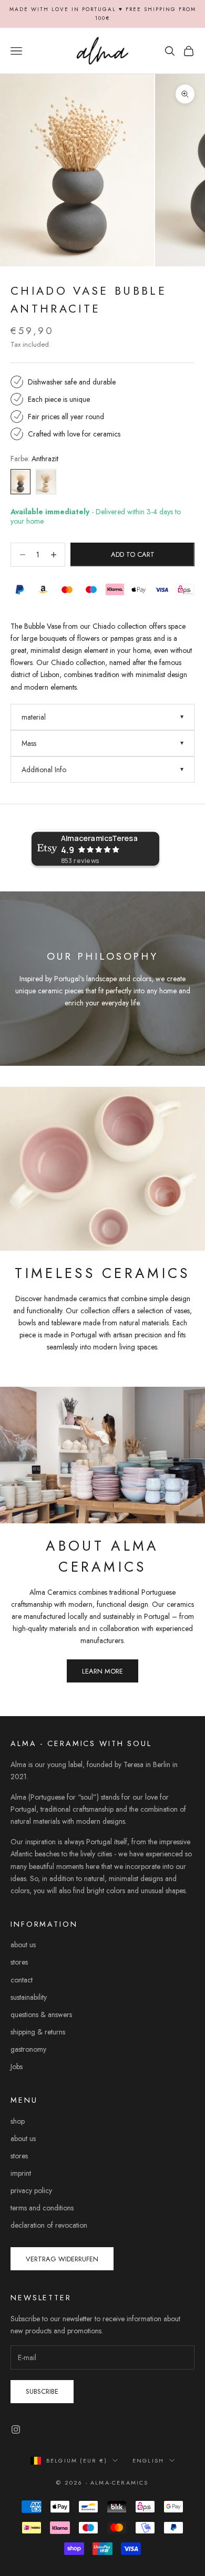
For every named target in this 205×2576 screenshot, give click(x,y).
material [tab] (34, 717)
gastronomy (28, 2049)
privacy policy (31, 2190)
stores (19, 1962)
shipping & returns (38, 2032)
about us (23, 1945)
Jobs (17, 2066)
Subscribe (42, 2391)
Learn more (102, 1671)
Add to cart (133, 554)
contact (22, 1980)
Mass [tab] (29, 743)
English (148, 2460)
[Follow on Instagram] (16, 2429)
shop (18, 2121)
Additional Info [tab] (44, 770)
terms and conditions (42, 2208)
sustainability (29, 1997)
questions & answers (41, 2014)
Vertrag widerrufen (62, 2259)
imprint (21, 2173)
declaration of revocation (49, 2225)
